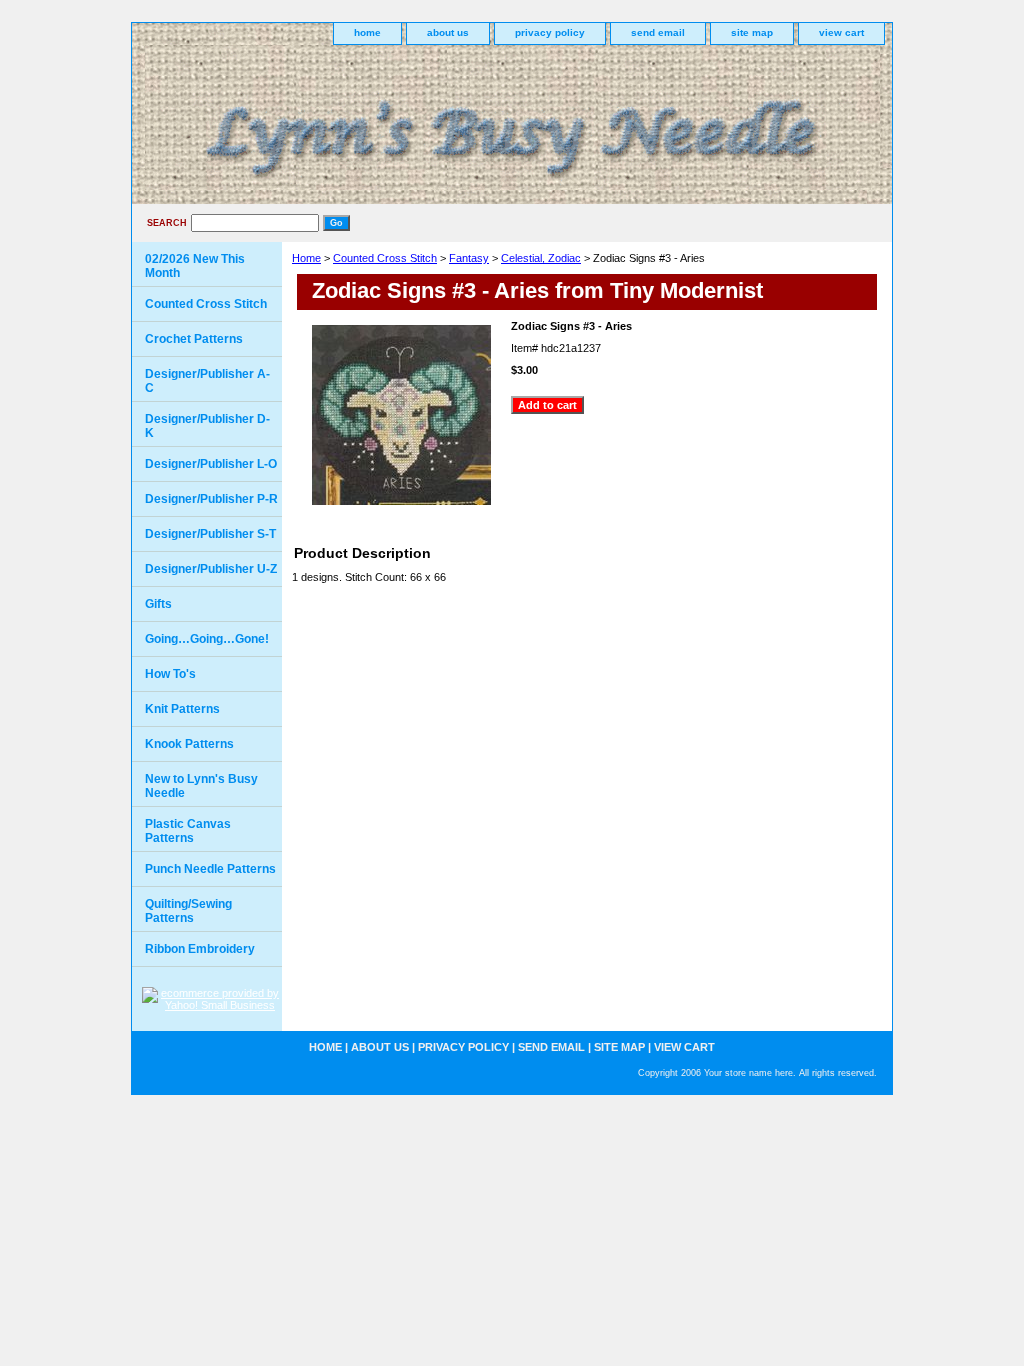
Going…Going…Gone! (207, 639)
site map (752, 32)
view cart (841, 32)
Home (306, 258)
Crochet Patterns (194, 339)
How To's (170, 674)
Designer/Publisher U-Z (211, 569)
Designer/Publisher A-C (207, 381)
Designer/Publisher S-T (210, 534)
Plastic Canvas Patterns (188, 831)
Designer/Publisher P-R (211, 499)
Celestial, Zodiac (541, 258)
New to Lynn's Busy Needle (201, 786)
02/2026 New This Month (195, 266)
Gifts (158, 604)
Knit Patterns (182, 709)
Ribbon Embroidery (200, 949)
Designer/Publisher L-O (211, 464)
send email (658, 32)
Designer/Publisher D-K (207, 426)
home (367, 32)
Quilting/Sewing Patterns (188, 911)
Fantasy (469, 258)
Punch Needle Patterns (210, 869)
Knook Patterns (189, 744)
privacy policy (550, 32)
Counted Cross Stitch (385, 258)
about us (448, 32)
